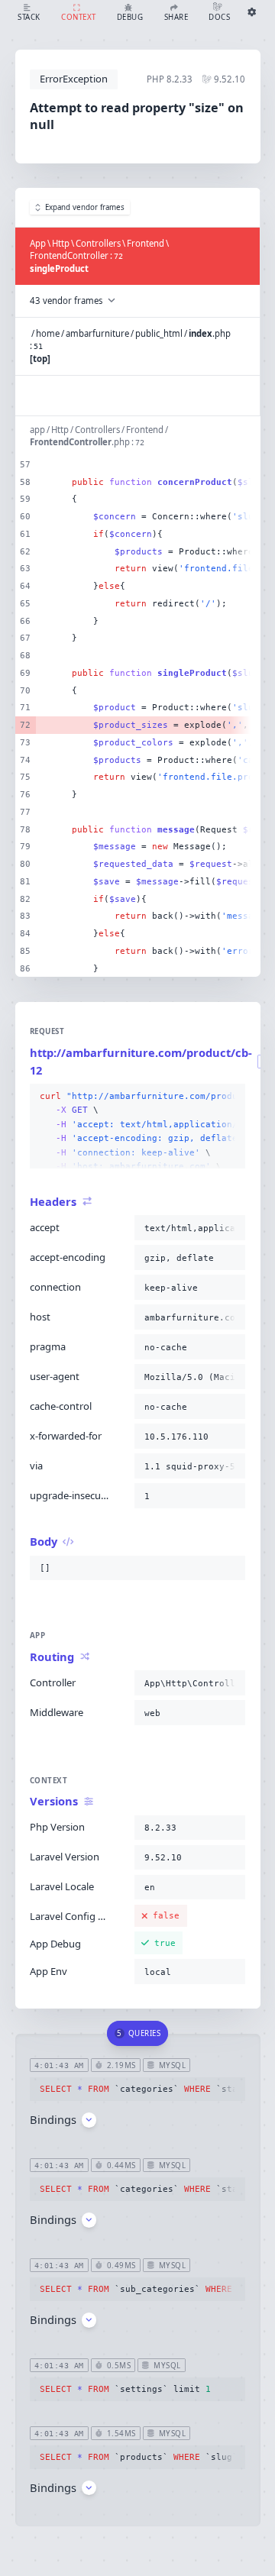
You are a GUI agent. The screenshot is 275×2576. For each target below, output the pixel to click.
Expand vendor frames (85, 207)
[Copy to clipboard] (231, 1097)
